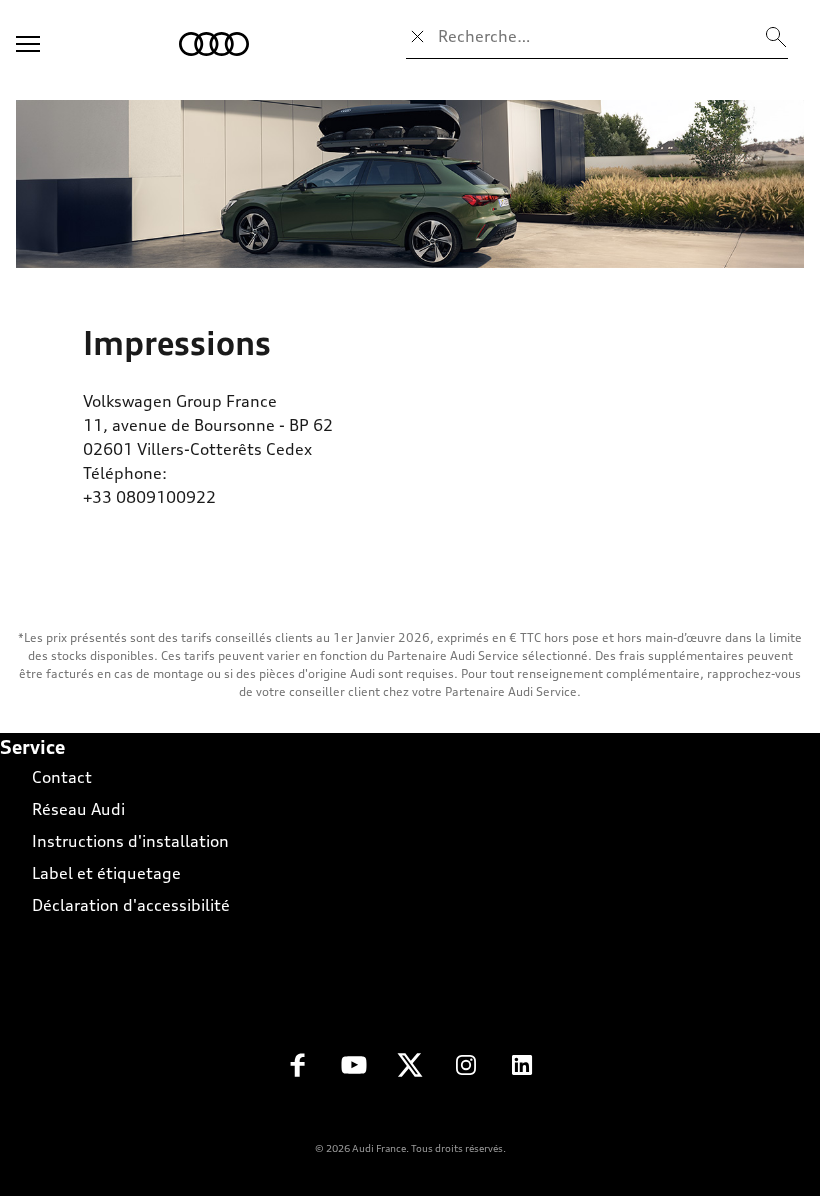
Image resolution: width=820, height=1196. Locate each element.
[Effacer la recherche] (418, 36)
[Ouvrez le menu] (28, 44)
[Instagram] (466, 1071)
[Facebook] (298, 1071)
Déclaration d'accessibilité (131, 905)
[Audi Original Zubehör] (410, 184)
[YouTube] (354, 1071)
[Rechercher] (776, 36)
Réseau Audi (78, 809)
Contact (62, 777)
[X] (410, 1071)
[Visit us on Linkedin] (522, 1071)
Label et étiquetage (106, 873)
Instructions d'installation (130, 841)
